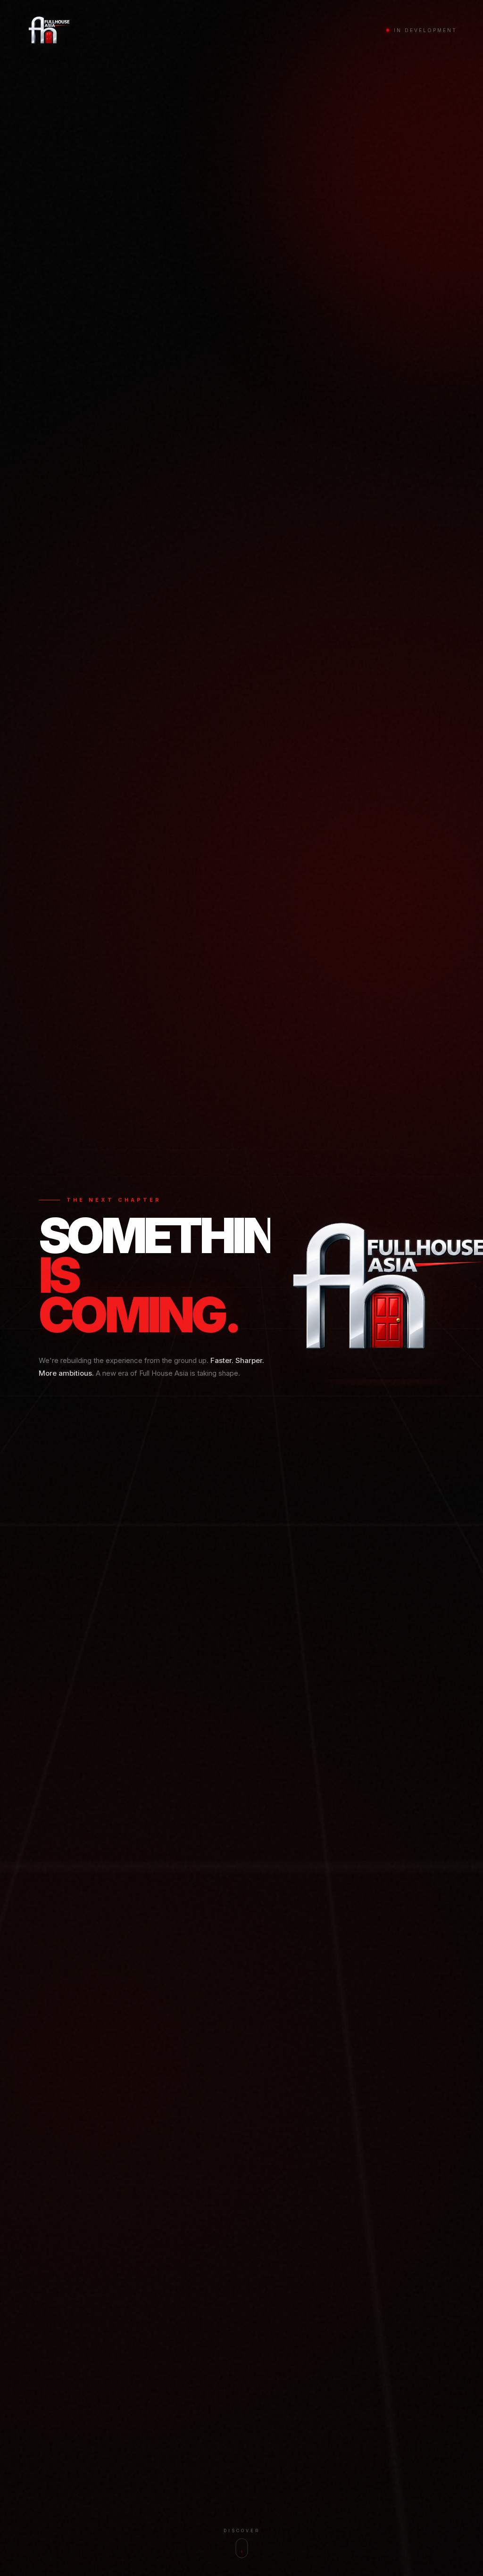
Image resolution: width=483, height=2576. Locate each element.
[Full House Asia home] (49, 30)
